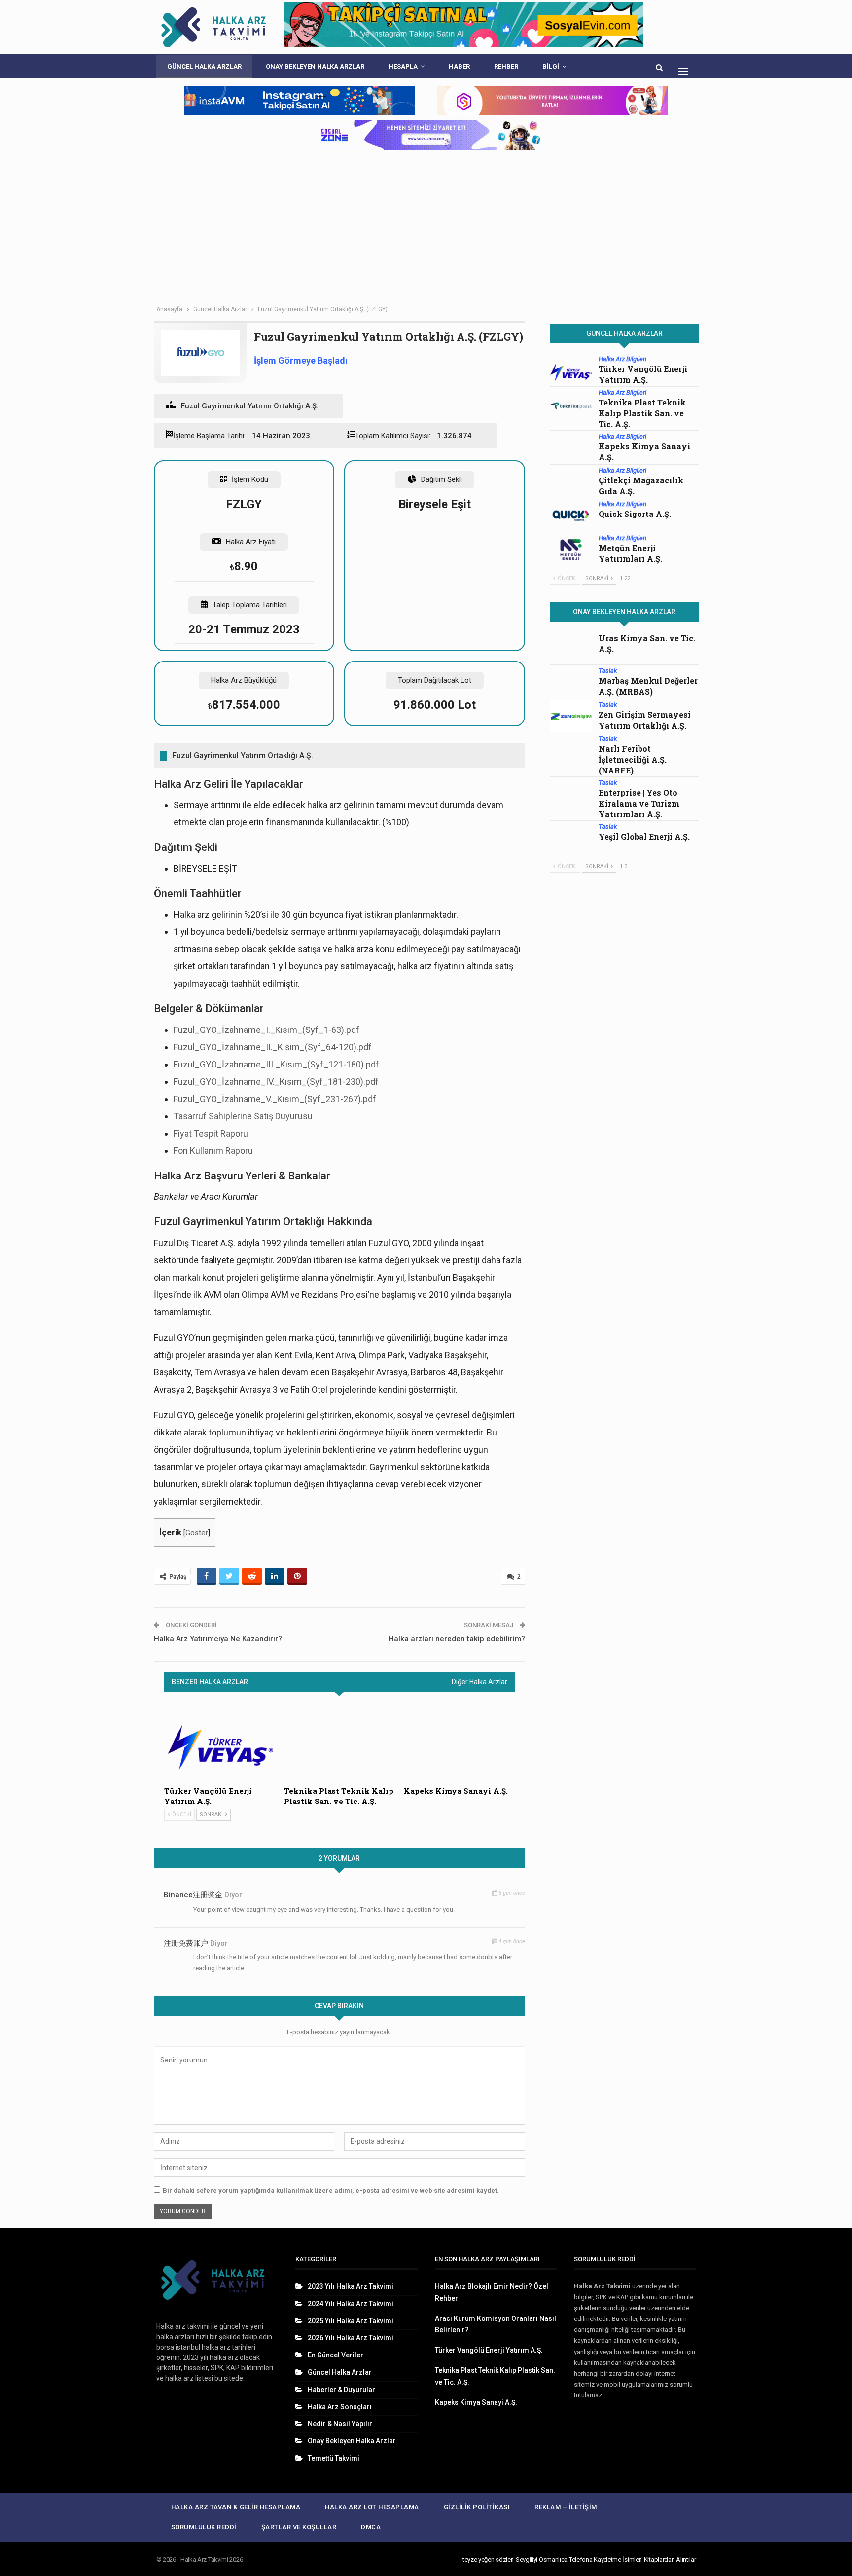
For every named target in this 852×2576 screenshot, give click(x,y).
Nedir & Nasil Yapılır (340, 2424)
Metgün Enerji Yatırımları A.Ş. (630, 553)
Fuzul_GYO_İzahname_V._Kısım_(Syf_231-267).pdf (275, 1099)
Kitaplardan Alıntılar (670, 2559)
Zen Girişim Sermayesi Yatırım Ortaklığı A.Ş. (645, 720)
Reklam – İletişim (566, 2507)
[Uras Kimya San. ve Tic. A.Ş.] (571, 649)
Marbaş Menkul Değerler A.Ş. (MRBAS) (648, 686)
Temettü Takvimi (334, 2458)
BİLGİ (551, 66)
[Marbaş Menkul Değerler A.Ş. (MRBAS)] (571, 682)
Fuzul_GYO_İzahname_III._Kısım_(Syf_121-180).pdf (276, 1064)
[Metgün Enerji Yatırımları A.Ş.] (571, 550)
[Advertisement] (426, 226)
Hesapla (403, 66)
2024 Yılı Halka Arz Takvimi (351, 2304)
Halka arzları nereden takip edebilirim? (457, 1639)
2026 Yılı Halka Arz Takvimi (351, 2338)
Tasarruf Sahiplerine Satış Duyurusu (243, 1116)
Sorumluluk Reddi (204, 2527)
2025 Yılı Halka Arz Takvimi (351, 2321)
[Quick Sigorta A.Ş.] (571, 515)
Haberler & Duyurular (341, 2390)
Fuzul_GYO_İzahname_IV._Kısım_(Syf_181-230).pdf (276, 1082)
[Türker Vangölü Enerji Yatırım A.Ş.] (220, 1742)
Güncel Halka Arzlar (204, 66)
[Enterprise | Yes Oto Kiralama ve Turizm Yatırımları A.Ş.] (571, 794)
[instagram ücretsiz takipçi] (426, 135)
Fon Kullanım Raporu (213, 1151)
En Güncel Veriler (336, 2355)
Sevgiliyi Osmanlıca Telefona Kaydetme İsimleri (579, 2559)
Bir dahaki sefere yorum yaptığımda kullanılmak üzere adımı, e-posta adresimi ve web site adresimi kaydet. (331, 2190)
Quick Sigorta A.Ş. (635, 514)
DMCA (371, 2527)
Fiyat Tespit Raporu (211, 1133)
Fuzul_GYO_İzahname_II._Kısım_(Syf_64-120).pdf (273, 1047)
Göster (197, 1533)
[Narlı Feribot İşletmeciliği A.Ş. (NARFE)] (571, 750)
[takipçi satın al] (464, 27)
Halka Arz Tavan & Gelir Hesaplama (236, 2507)
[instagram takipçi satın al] (300, 101)
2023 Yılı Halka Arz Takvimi (351, 2286)
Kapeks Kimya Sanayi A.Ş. (476, 2402)
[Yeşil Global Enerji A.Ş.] (571, 838)
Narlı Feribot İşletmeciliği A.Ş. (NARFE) (633, 759)
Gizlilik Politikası (477, 2507)
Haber (459, 66)
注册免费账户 (186, 1943)
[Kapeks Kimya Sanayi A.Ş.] (459, 1742)
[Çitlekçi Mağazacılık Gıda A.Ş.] (571, 482)
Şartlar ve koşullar (299, 2527)
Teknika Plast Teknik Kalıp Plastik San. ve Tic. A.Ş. (642, 413)
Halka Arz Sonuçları (340, 2407)
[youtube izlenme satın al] (552, 101)
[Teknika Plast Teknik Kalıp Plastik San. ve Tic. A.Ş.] (339, 1742)
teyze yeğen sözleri (488, 2559)
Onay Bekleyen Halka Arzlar (315, 66)
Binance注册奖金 (193, 1895)
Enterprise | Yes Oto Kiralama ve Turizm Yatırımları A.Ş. (639, 803)
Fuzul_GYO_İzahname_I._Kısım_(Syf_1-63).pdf (266, 1030)
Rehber (506, 66)
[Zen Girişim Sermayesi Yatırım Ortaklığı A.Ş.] (571, 716)
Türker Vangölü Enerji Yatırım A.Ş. (643, 374)
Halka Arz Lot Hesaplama (372, 2507)
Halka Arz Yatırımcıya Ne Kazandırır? (218, 1639)
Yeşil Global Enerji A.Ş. (644, 836)
